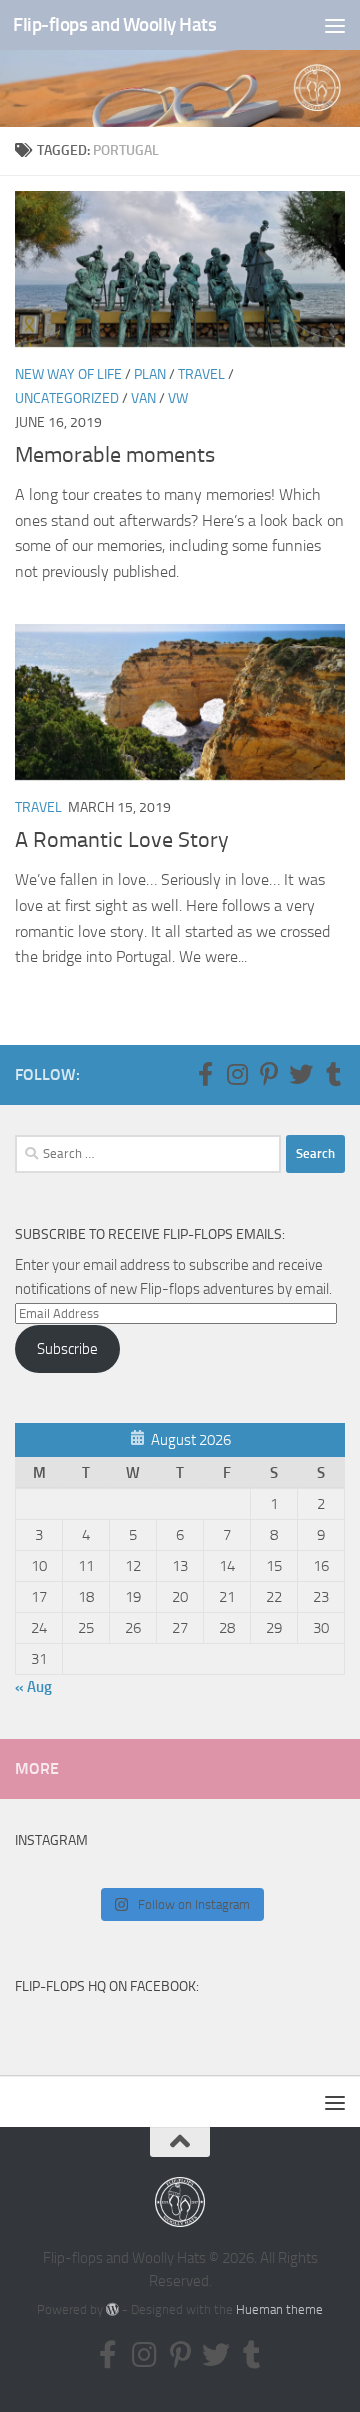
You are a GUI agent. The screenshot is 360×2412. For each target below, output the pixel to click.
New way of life (68, 374)
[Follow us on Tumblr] (333, 1074)
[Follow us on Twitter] (301, 1074)
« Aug (33, 1687)
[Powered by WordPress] (112, 2309)
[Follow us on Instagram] (237, 1074)
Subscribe (67, 1349)
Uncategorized (67, 398)
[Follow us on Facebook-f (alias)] (205, 1074)
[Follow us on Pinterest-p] (269, 1074)
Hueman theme (279, 2309)
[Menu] (335, 25)
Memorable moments (115, 455)
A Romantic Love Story (122, 840)
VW (178, 398)
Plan (150, 374)
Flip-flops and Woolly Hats (114, 24)
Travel (201, 374)
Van (143, 398)
